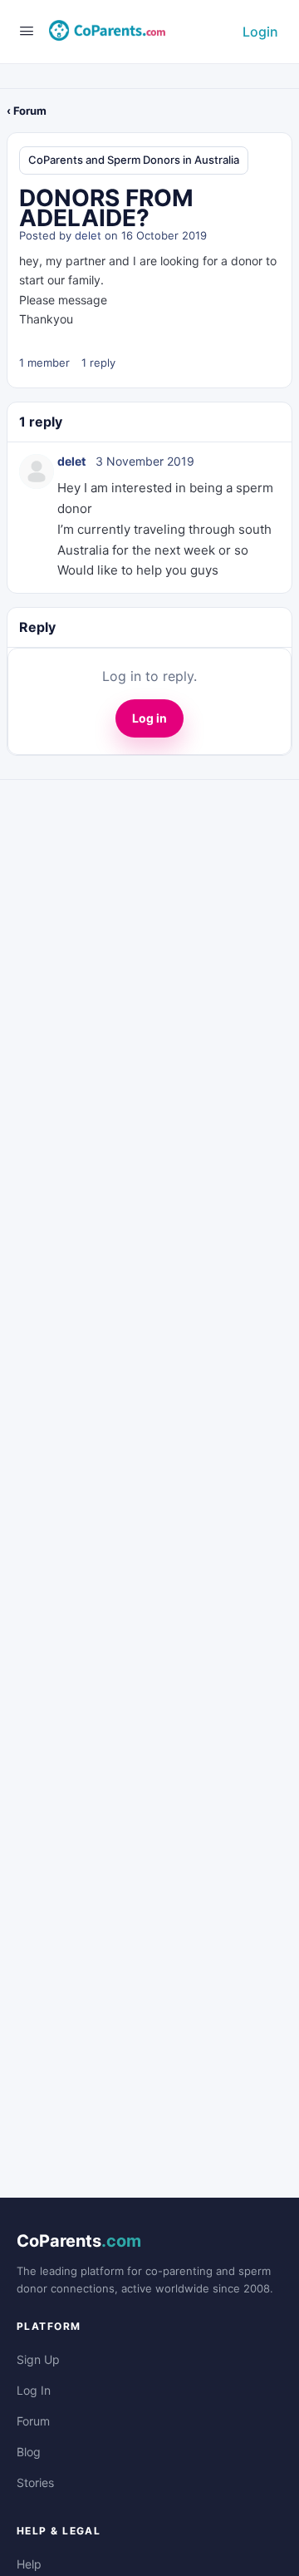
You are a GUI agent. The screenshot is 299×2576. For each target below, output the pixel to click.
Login (260, 32)
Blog (29, 2452)
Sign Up (38, 2359)
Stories (35, 2482)
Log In (34, 2390)
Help (29, 2564)
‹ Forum (27, 111)
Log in (149, 718)
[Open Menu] (27, 30)
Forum (33, 2421)
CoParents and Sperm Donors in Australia (134, 160)
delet (88, 235)
